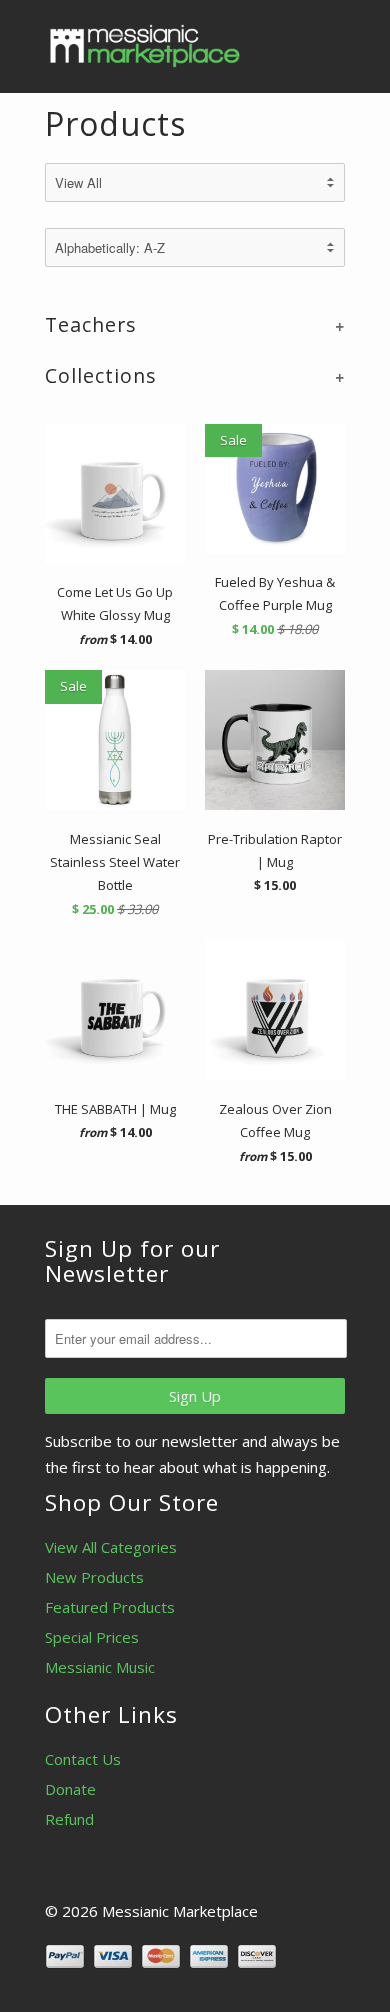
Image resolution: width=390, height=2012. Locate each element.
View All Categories (111, 1547)
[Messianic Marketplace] (145, 46)
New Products (94, 1577)
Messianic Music (100, 1667)
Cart (326, 40)
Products (115, 123)
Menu (285, 40)
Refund (69, 1819)
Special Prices (92, 1637)
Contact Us (83, 1759)
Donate (70, 1789)
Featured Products (110, 1607)
